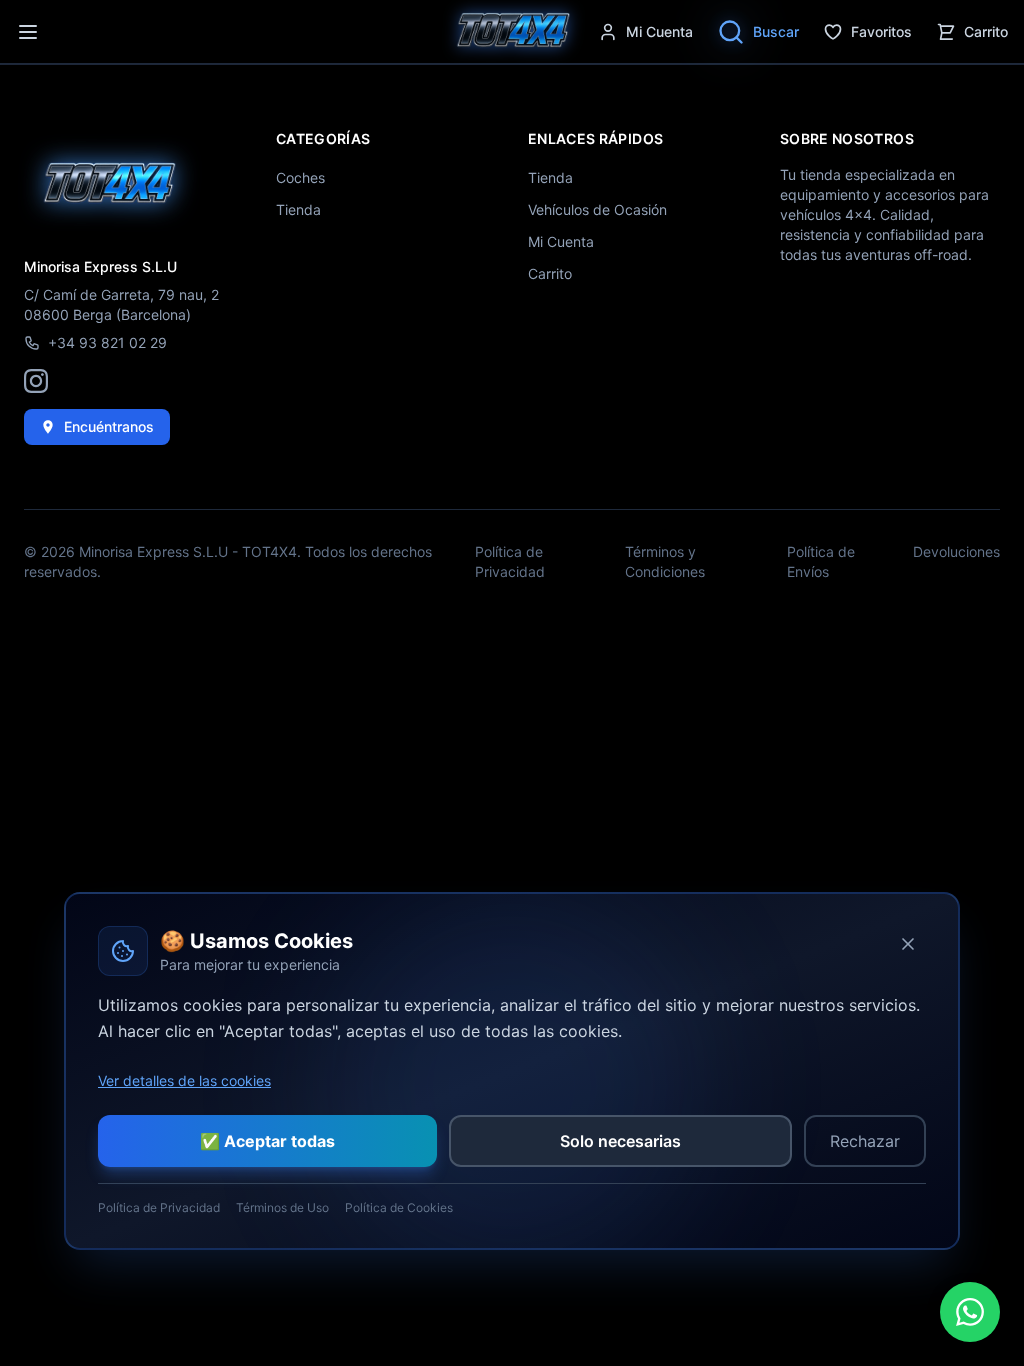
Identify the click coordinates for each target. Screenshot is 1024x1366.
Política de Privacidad (510, 561)
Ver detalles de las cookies (184, 1080)
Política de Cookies (399, 1207)
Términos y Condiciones (665, 561)
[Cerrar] (908, 944)
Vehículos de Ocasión (597, 209)
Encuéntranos (109, 426)
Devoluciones (956, 551)
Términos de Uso (282, 1207)
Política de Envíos (821, 561)
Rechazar (865, 1141)
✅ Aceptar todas (267, 1141)
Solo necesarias (620, 1141)
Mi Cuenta (561, 241)
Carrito (986, 31)
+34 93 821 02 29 (107, 342)
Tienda (298, 209)
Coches (300, 177)
